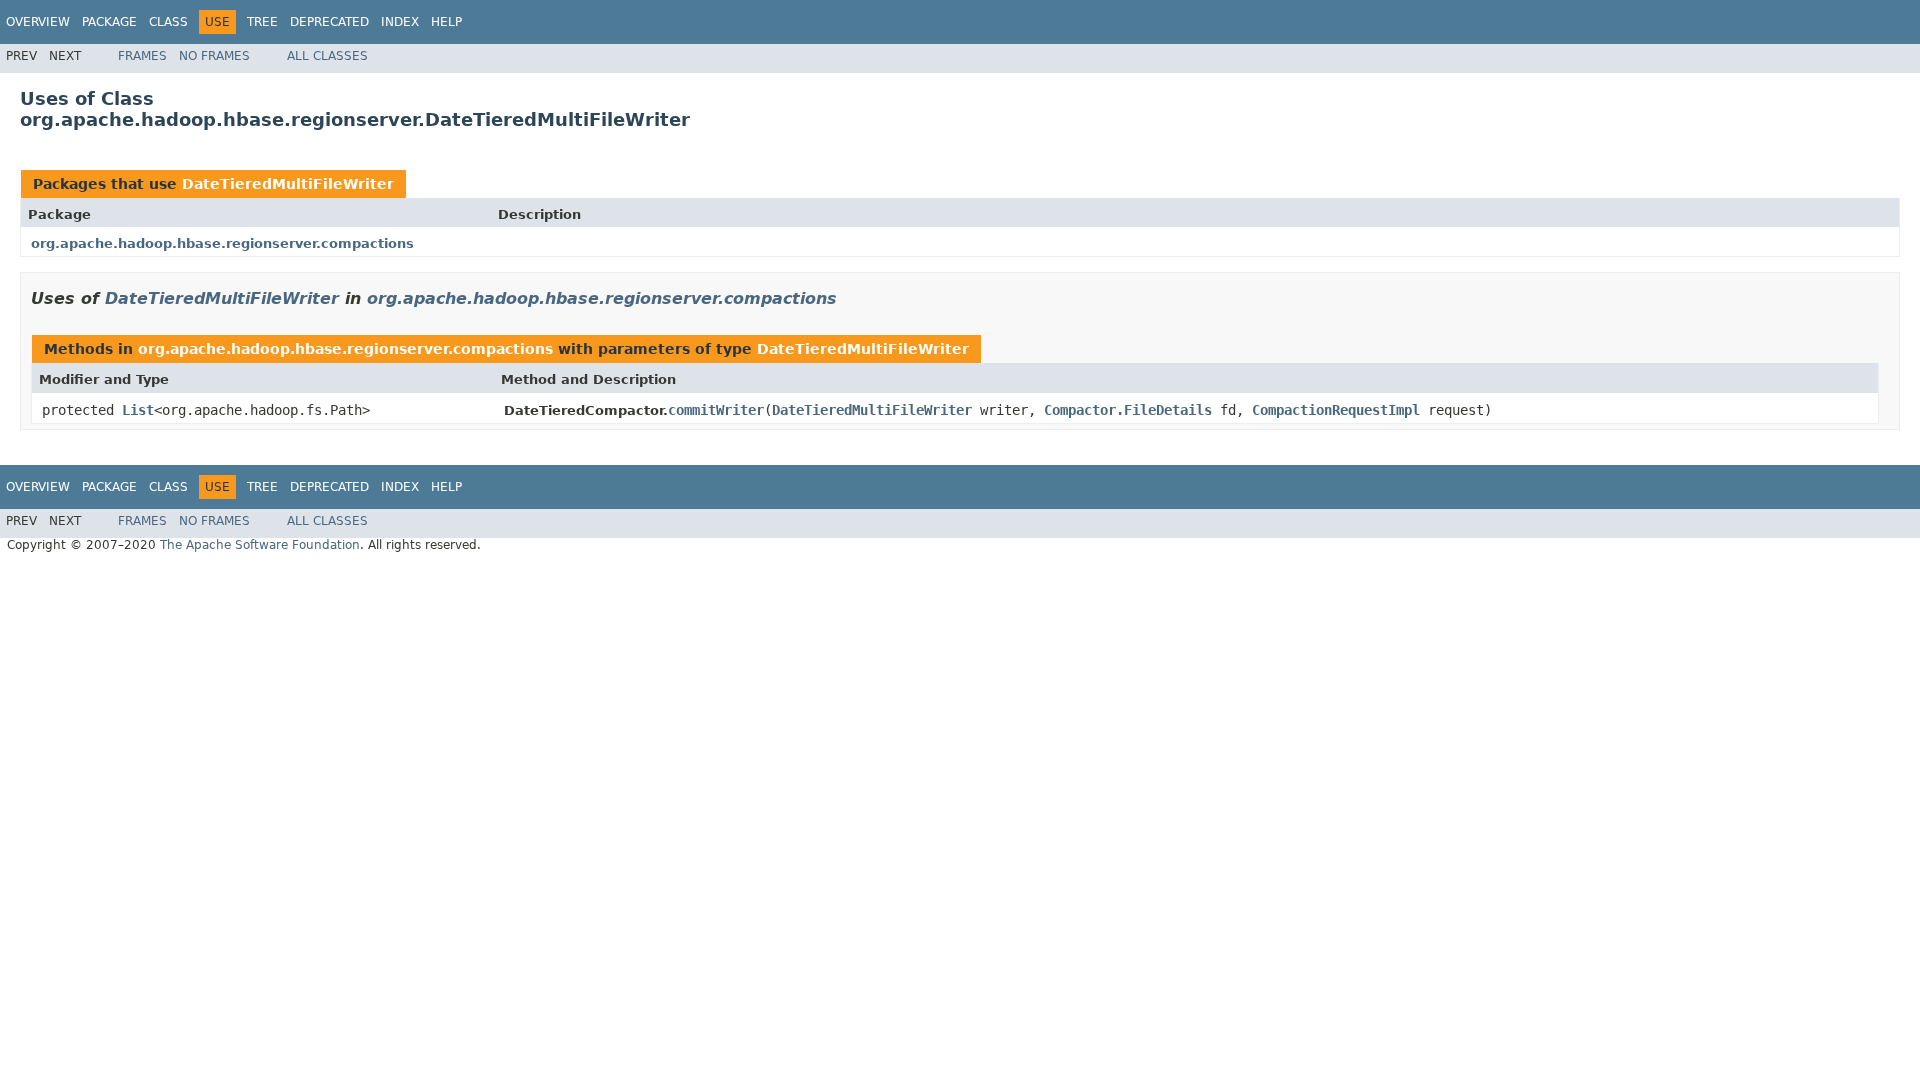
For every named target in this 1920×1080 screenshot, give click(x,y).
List (138, 410)
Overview (38, 22)
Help (446, 22)
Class (168, 22)
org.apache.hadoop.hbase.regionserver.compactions (222, 243)
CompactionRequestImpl (1336, 410)
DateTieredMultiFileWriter (288, 184)
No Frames (214, 56)
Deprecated (329, 22)
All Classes (327, 56)
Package (109, 22)
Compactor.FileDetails (1128, 410)
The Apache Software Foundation (260, 545)
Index (400, 22)
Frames (142, 56)
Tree (262, 22)
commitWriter (716, 410)
